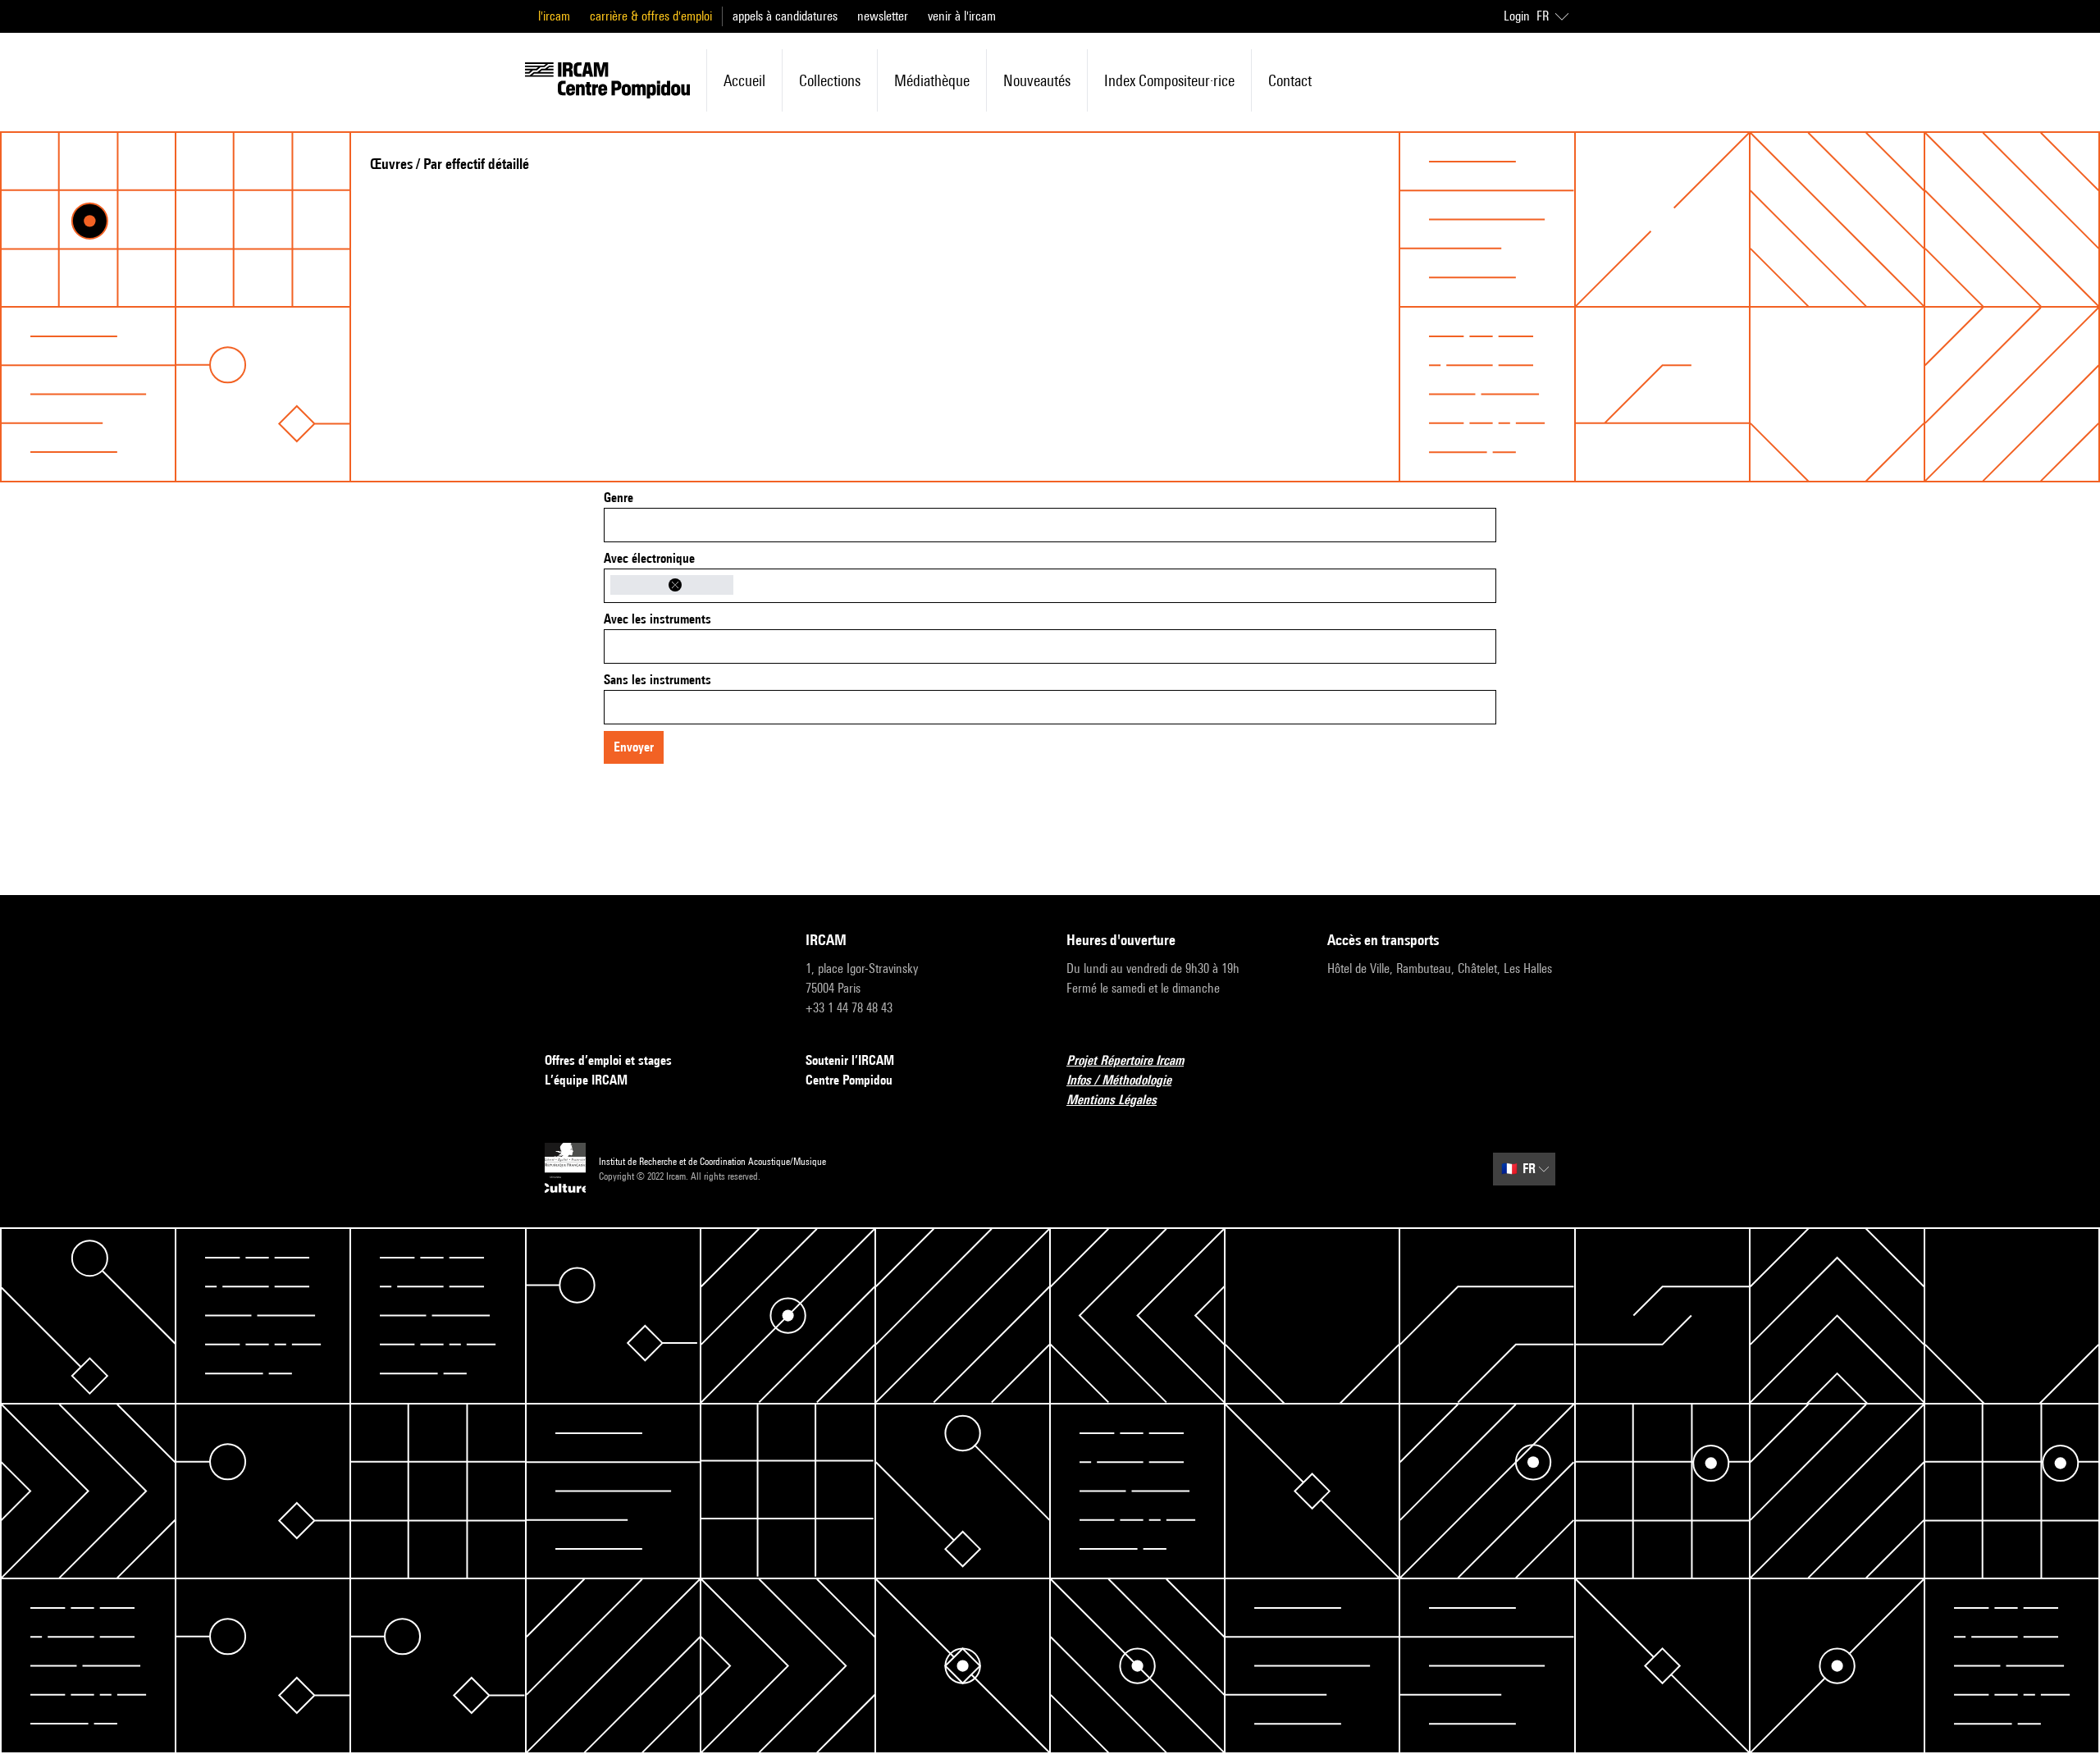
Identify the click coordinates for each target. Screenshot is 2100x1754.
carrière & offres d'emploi (651, 16)
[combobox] (1050, 525)
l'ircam (554, 16)
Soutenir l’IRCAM (850, 1060)
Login (1517, 16)
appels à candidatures (785, 16)
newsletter (883, 16)
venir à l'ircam (962, 16)
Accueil (744, 80)
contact (1290, 80)
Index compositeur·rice (1169, 80)
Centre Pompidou (849, 1080)
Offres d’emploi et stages (608, 1060)
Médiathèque (932, 80)
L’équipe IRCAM (586, 1080)
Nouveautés (1037, 80)
